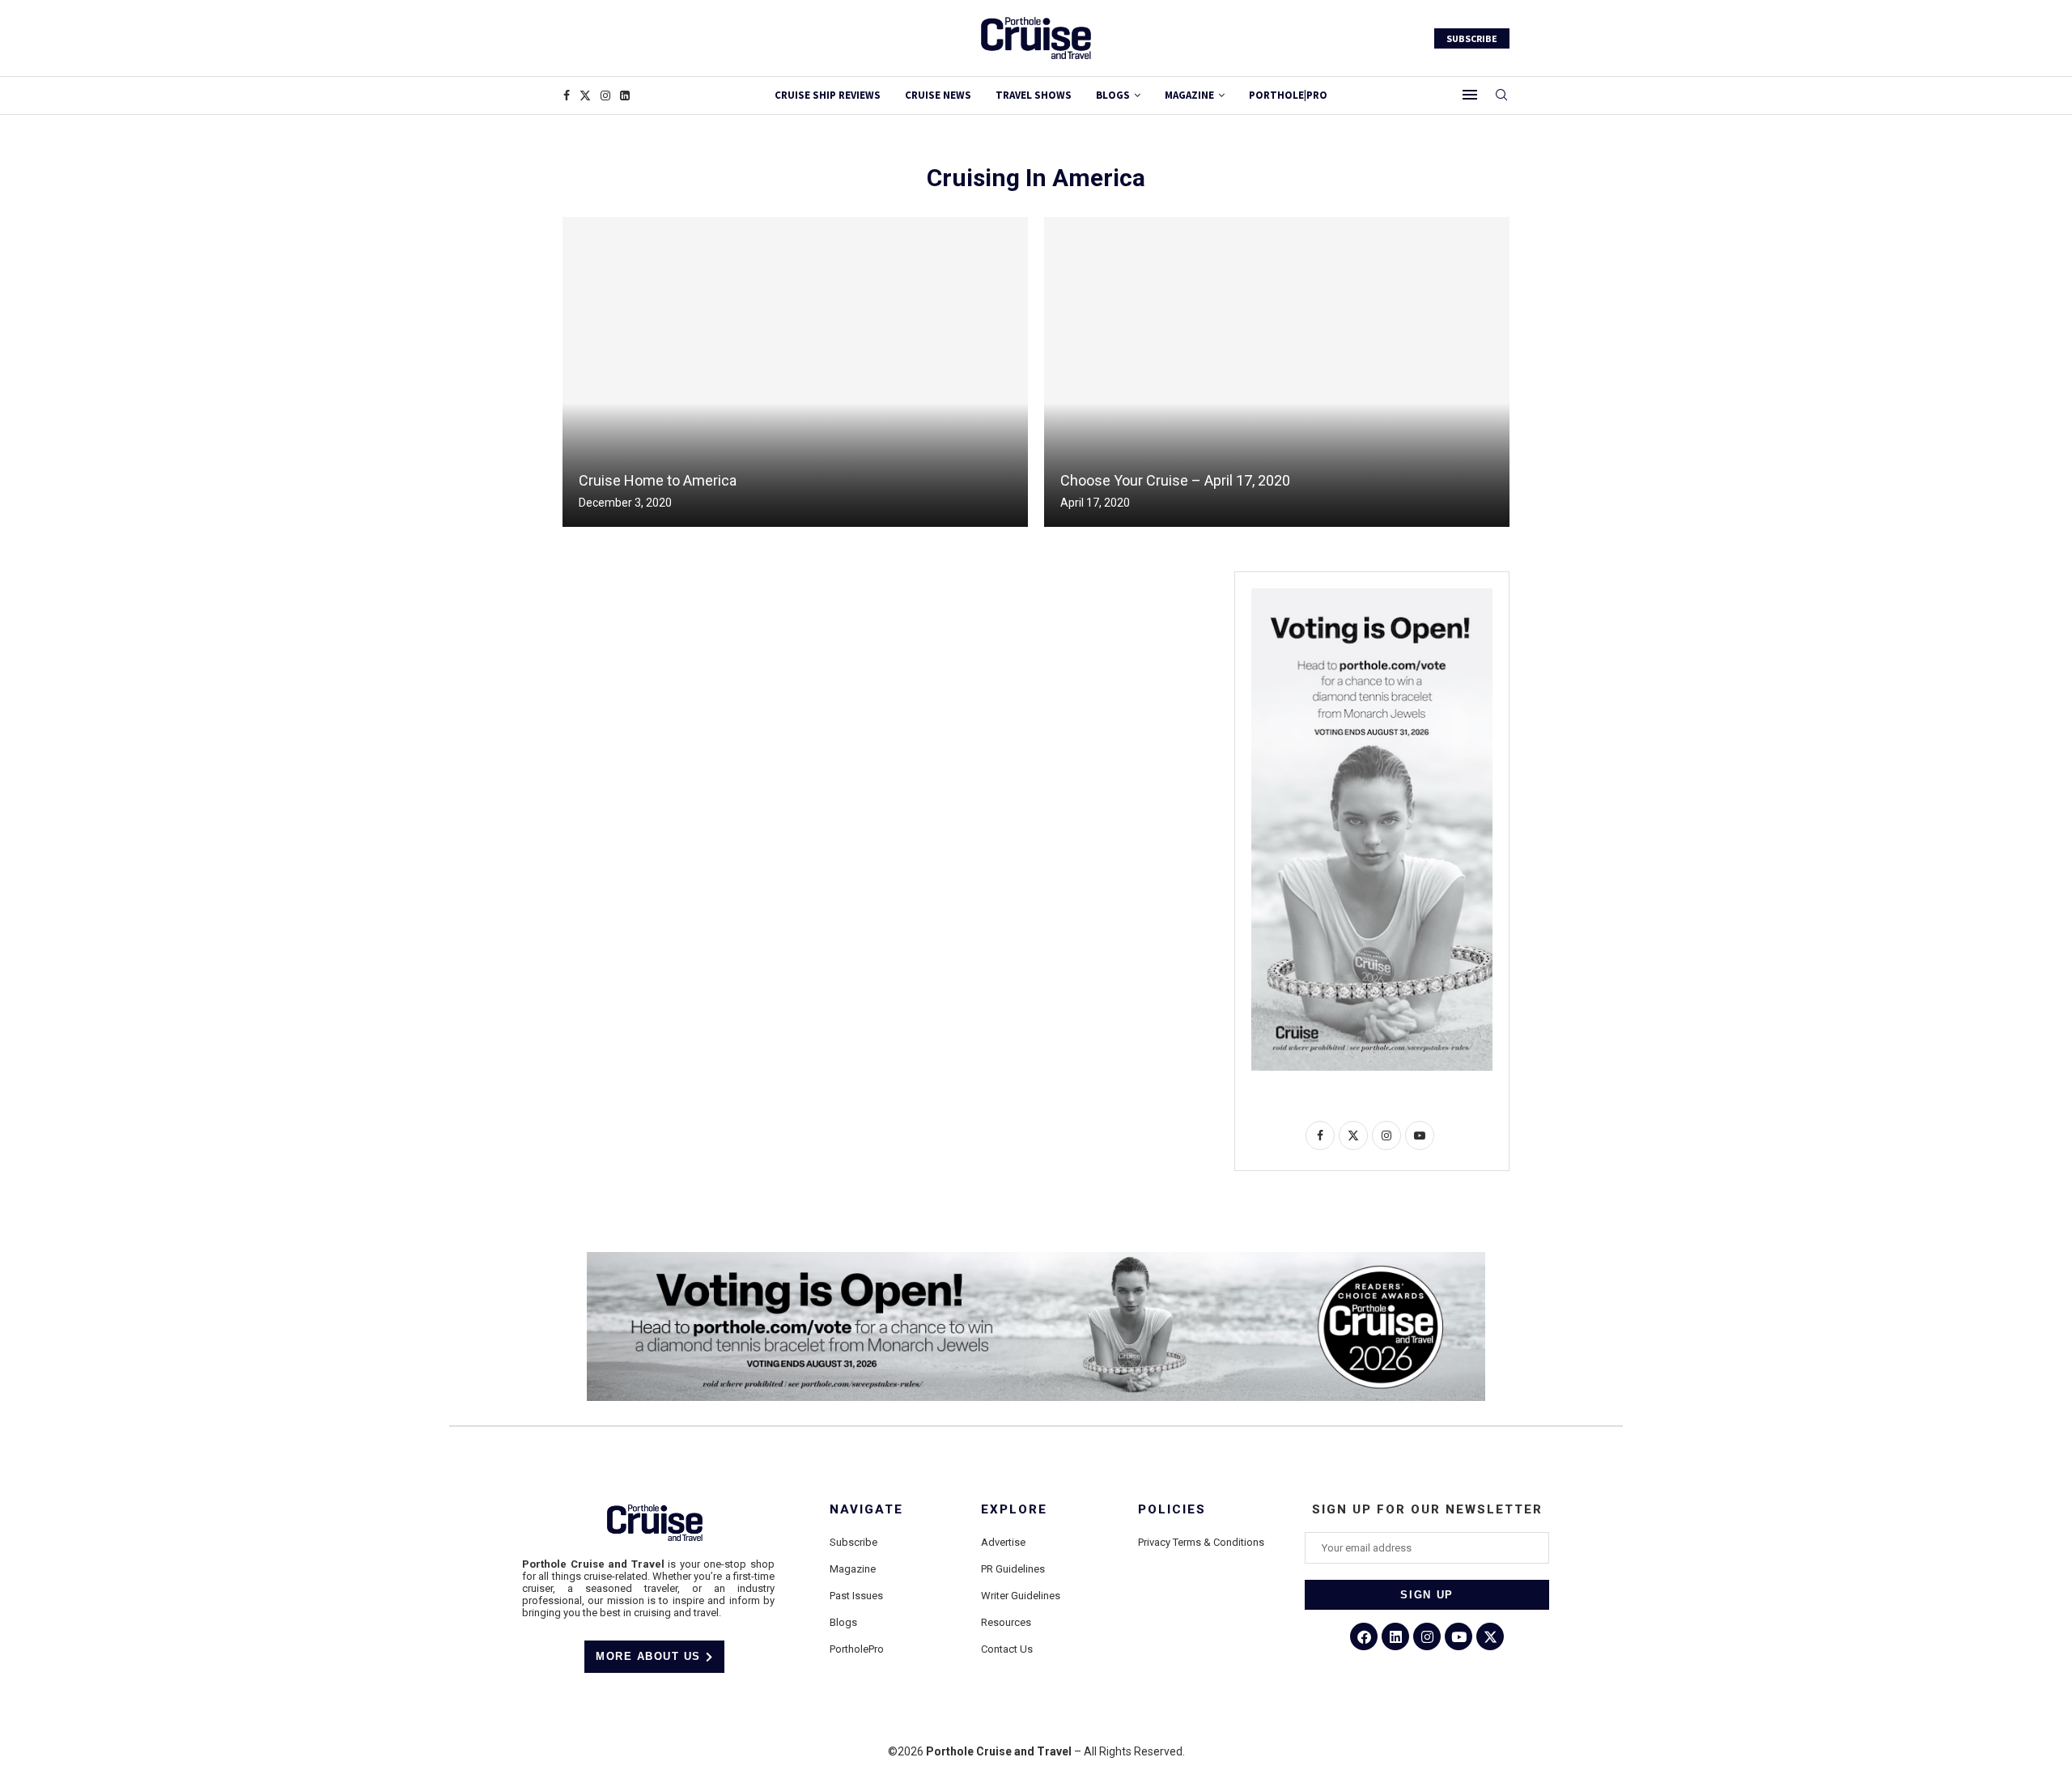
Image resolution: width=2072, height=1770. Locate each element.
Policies (1172, 1510)
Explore (1014, 1510)
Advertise (1003, 1542)
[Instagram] (605, 96)
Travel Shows (1034, 95)
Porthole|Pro (1288, 95)
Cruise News (938, 95)
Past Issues (856, 1596)
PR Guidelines (1013, 1569)
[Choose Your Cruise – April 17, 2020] (1277, 372)
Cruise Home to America (658, 480)
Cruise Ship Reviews (828, 95)
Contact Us (1007, 1649)
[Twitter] (585, 96)
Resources (1006, 1622)
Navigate (866, 1510)
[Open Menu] (1470, 95)
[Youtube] (1458, 1636)
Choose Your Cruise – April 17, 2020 (1175, 480)
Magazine (853, 1569)
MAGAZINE (1189, 95)
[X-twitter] (1490, 1636)
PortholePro (857, 1649)
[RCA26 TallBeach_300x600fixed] (1372, 595)
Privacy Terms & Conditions (1201, 1542)
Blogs (1113, 95)
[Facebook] (567, 96)
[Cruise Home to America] (795, 372)
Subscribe (853, 1542)
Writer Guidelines (1021, 1596)
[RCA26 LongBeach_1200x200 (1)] (1036, 1259)
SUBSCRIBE (1472, 38)
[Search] (1501, 96)
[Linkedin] (625, 96)
